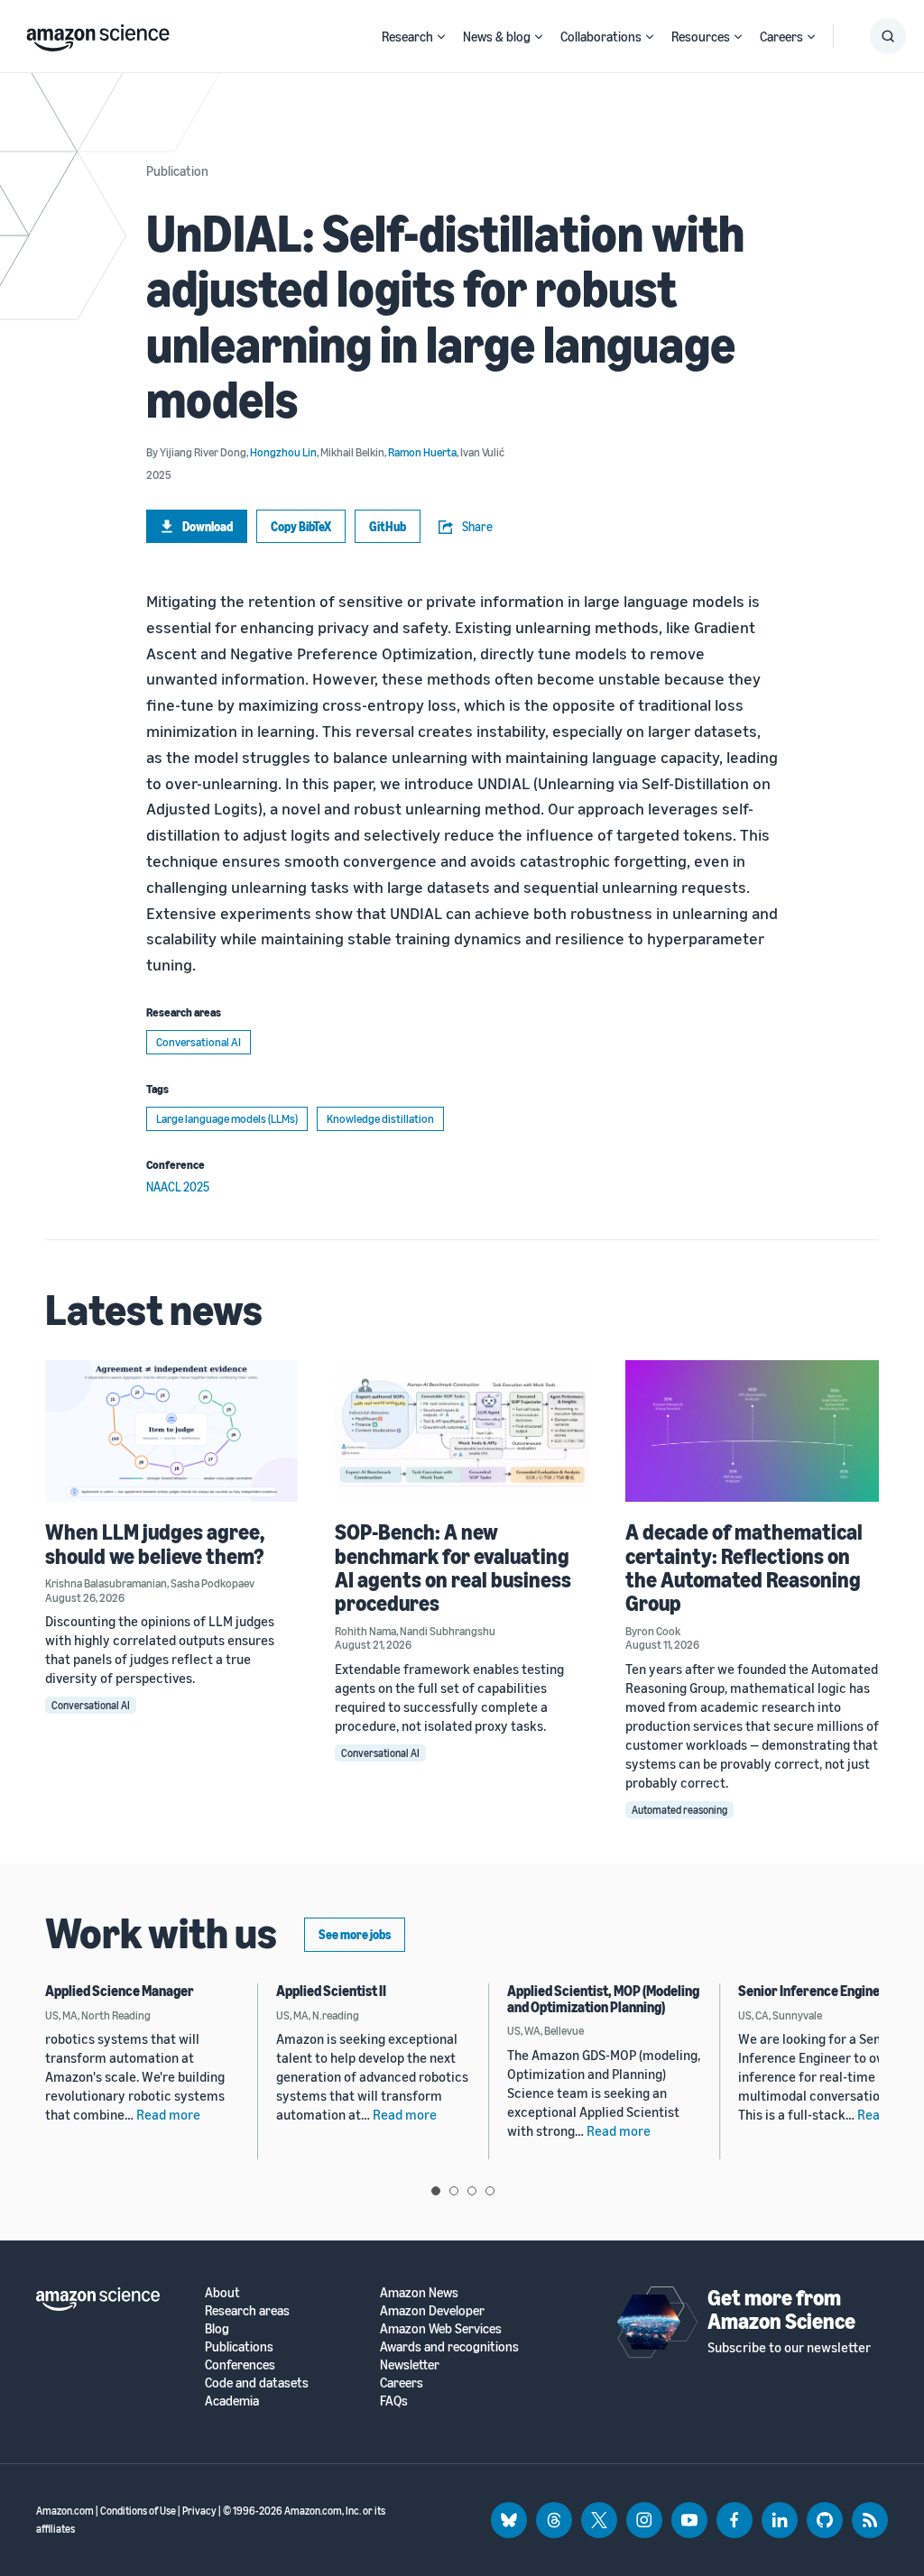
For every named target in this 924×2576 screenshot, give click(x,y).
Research (407, 36)
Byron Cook (653, 1631)
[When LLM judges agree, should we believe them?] (172, 1431)
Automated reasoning (679, 1810)
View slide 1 (436, 2191)
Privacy (199, 2511)
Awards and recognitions (449, 2346)
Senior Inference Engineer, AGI (828, 1991)
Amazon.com (65, 2511)
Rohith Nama (365, 1631)
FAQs (394, 2401)
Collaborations (601, 36)
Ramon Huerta (422, 452)
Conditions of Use (138, 2511)
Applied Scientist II (331, 1991)
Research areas (247, 2310)
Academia (232, 2401)
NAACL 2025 (178, 1187)
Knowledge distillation (380, 1118)
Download (208, 526)
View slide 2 (454, 2191)
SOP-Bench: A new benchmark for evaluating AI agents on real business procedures (453, 1567)
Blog (217, 2328)
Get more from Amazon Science (781, 2309)
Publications (239, 2346)
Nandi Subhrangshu (448, 1631)
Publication (177, 170)
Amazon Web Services (441, 2328)
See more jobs (355, 1934)
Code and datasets (257, 2383)
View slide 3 (472, 2191)
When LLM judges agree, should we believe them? (155, 1543)
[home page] (98, 33)
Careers (781, 36)
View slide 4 (490, 2191)
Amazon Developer (432, 2310)
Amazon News (419, 2292)
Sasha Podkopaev (213, 1583)
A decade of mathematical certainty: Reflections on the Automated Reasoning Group (744, 1567)
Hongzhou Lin (283, 452)
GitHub (388, 526)
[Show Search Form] (888, 36)
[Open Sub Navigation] (441, 37)
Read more (168, 2114)
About (222, 2292)
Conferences (240, 2364)
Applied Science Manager (120, 1991)
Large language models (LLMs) (227, 1118)
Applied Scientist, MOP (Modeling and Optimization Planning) (603, 1999)
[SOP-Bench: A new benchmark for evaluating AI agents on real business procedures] (462, 1431)
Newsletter (410, 2364)
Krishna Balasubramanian (106, 1583)
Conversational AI (199, 1042)
